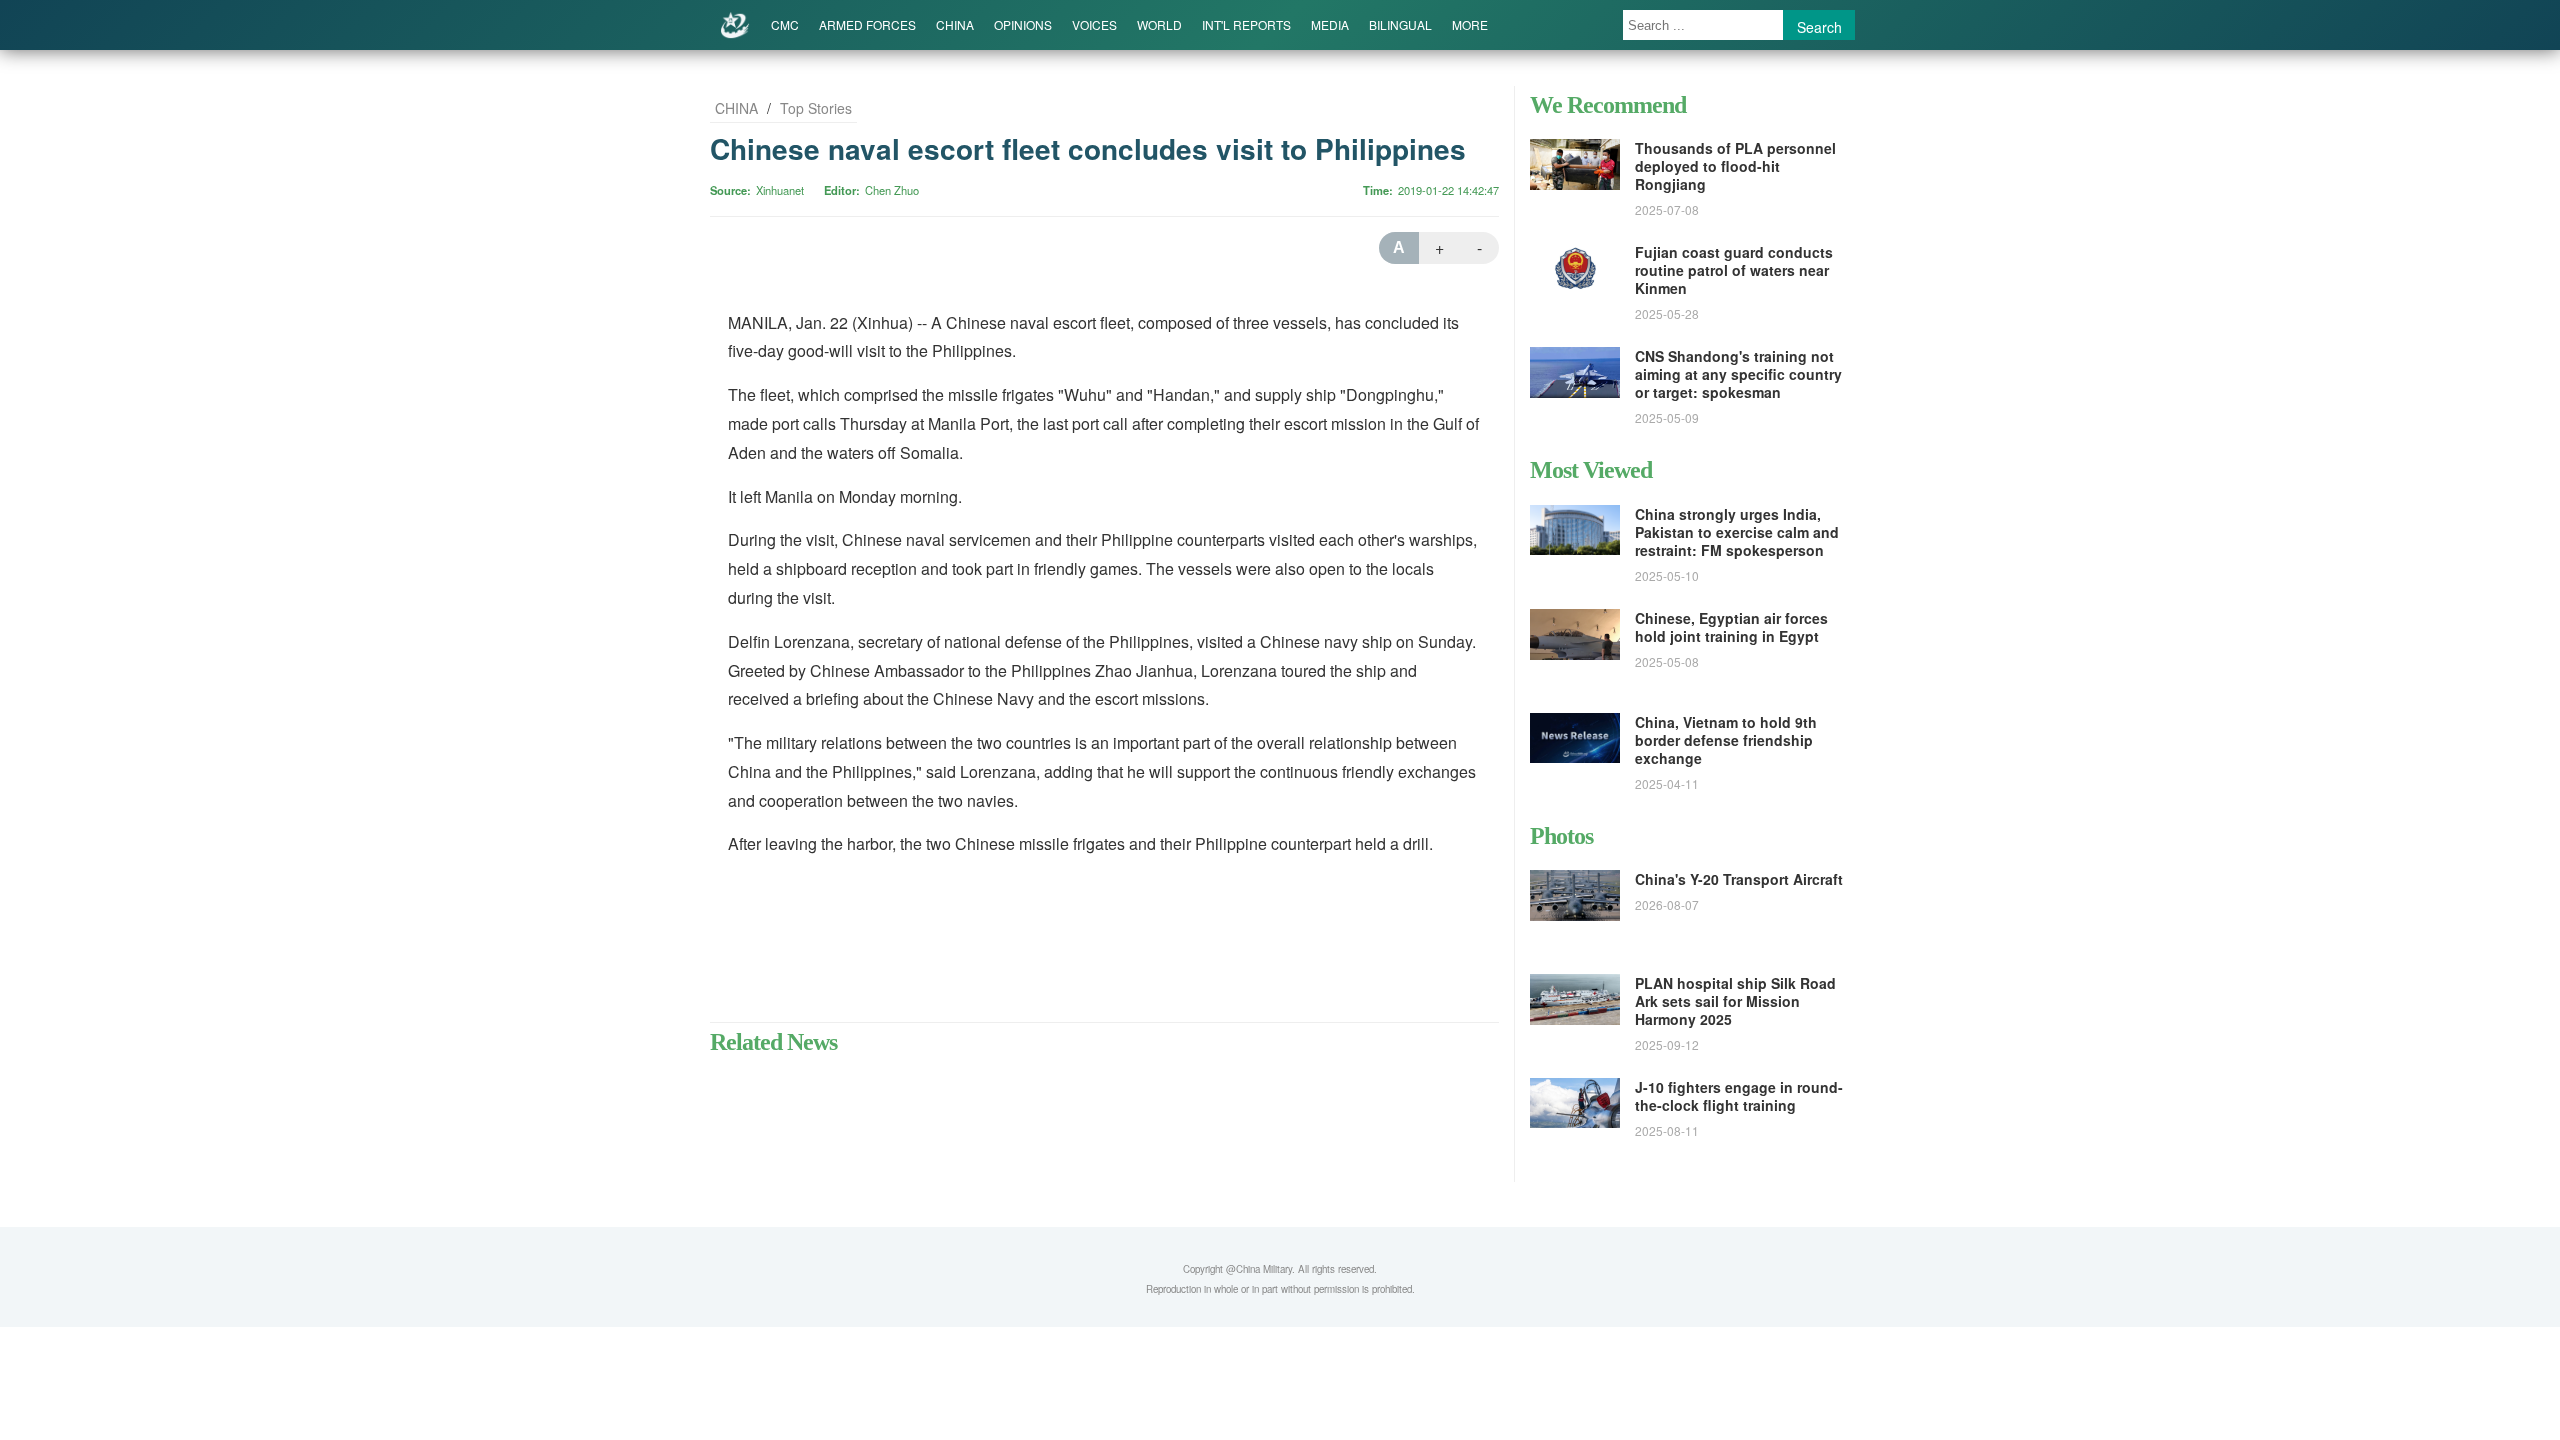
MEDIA (1330, 24)
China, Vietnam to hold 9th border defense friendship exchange (1726, 740)
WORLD (1159, 24)
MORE (1470, 24)
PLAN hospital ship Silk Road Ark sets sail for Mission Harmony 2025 (1735, 1001)
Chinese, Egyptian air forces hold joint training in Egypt (1731, 627)
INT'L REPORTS (1246, 24)
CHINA (955, 24)
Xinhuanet (780, 190)
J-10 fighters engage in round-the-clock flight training (1739, 1096)
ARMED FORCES (867, 24)
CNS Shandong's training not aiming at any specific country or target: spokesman (1738, 374)
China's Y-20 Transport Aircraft (1739, 879)
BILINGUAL (1400, 24)
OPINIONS (1023, 24)
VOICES (1094, 24)
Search (1819, 27)
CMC (785, 24)
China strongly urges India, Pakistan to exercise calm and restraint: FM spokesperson (1737, 532)
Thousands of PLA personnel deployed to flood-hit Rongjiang (1735, 166)
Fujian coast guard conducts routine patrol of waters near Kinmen (1734, 270)
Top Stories (816, 108)
